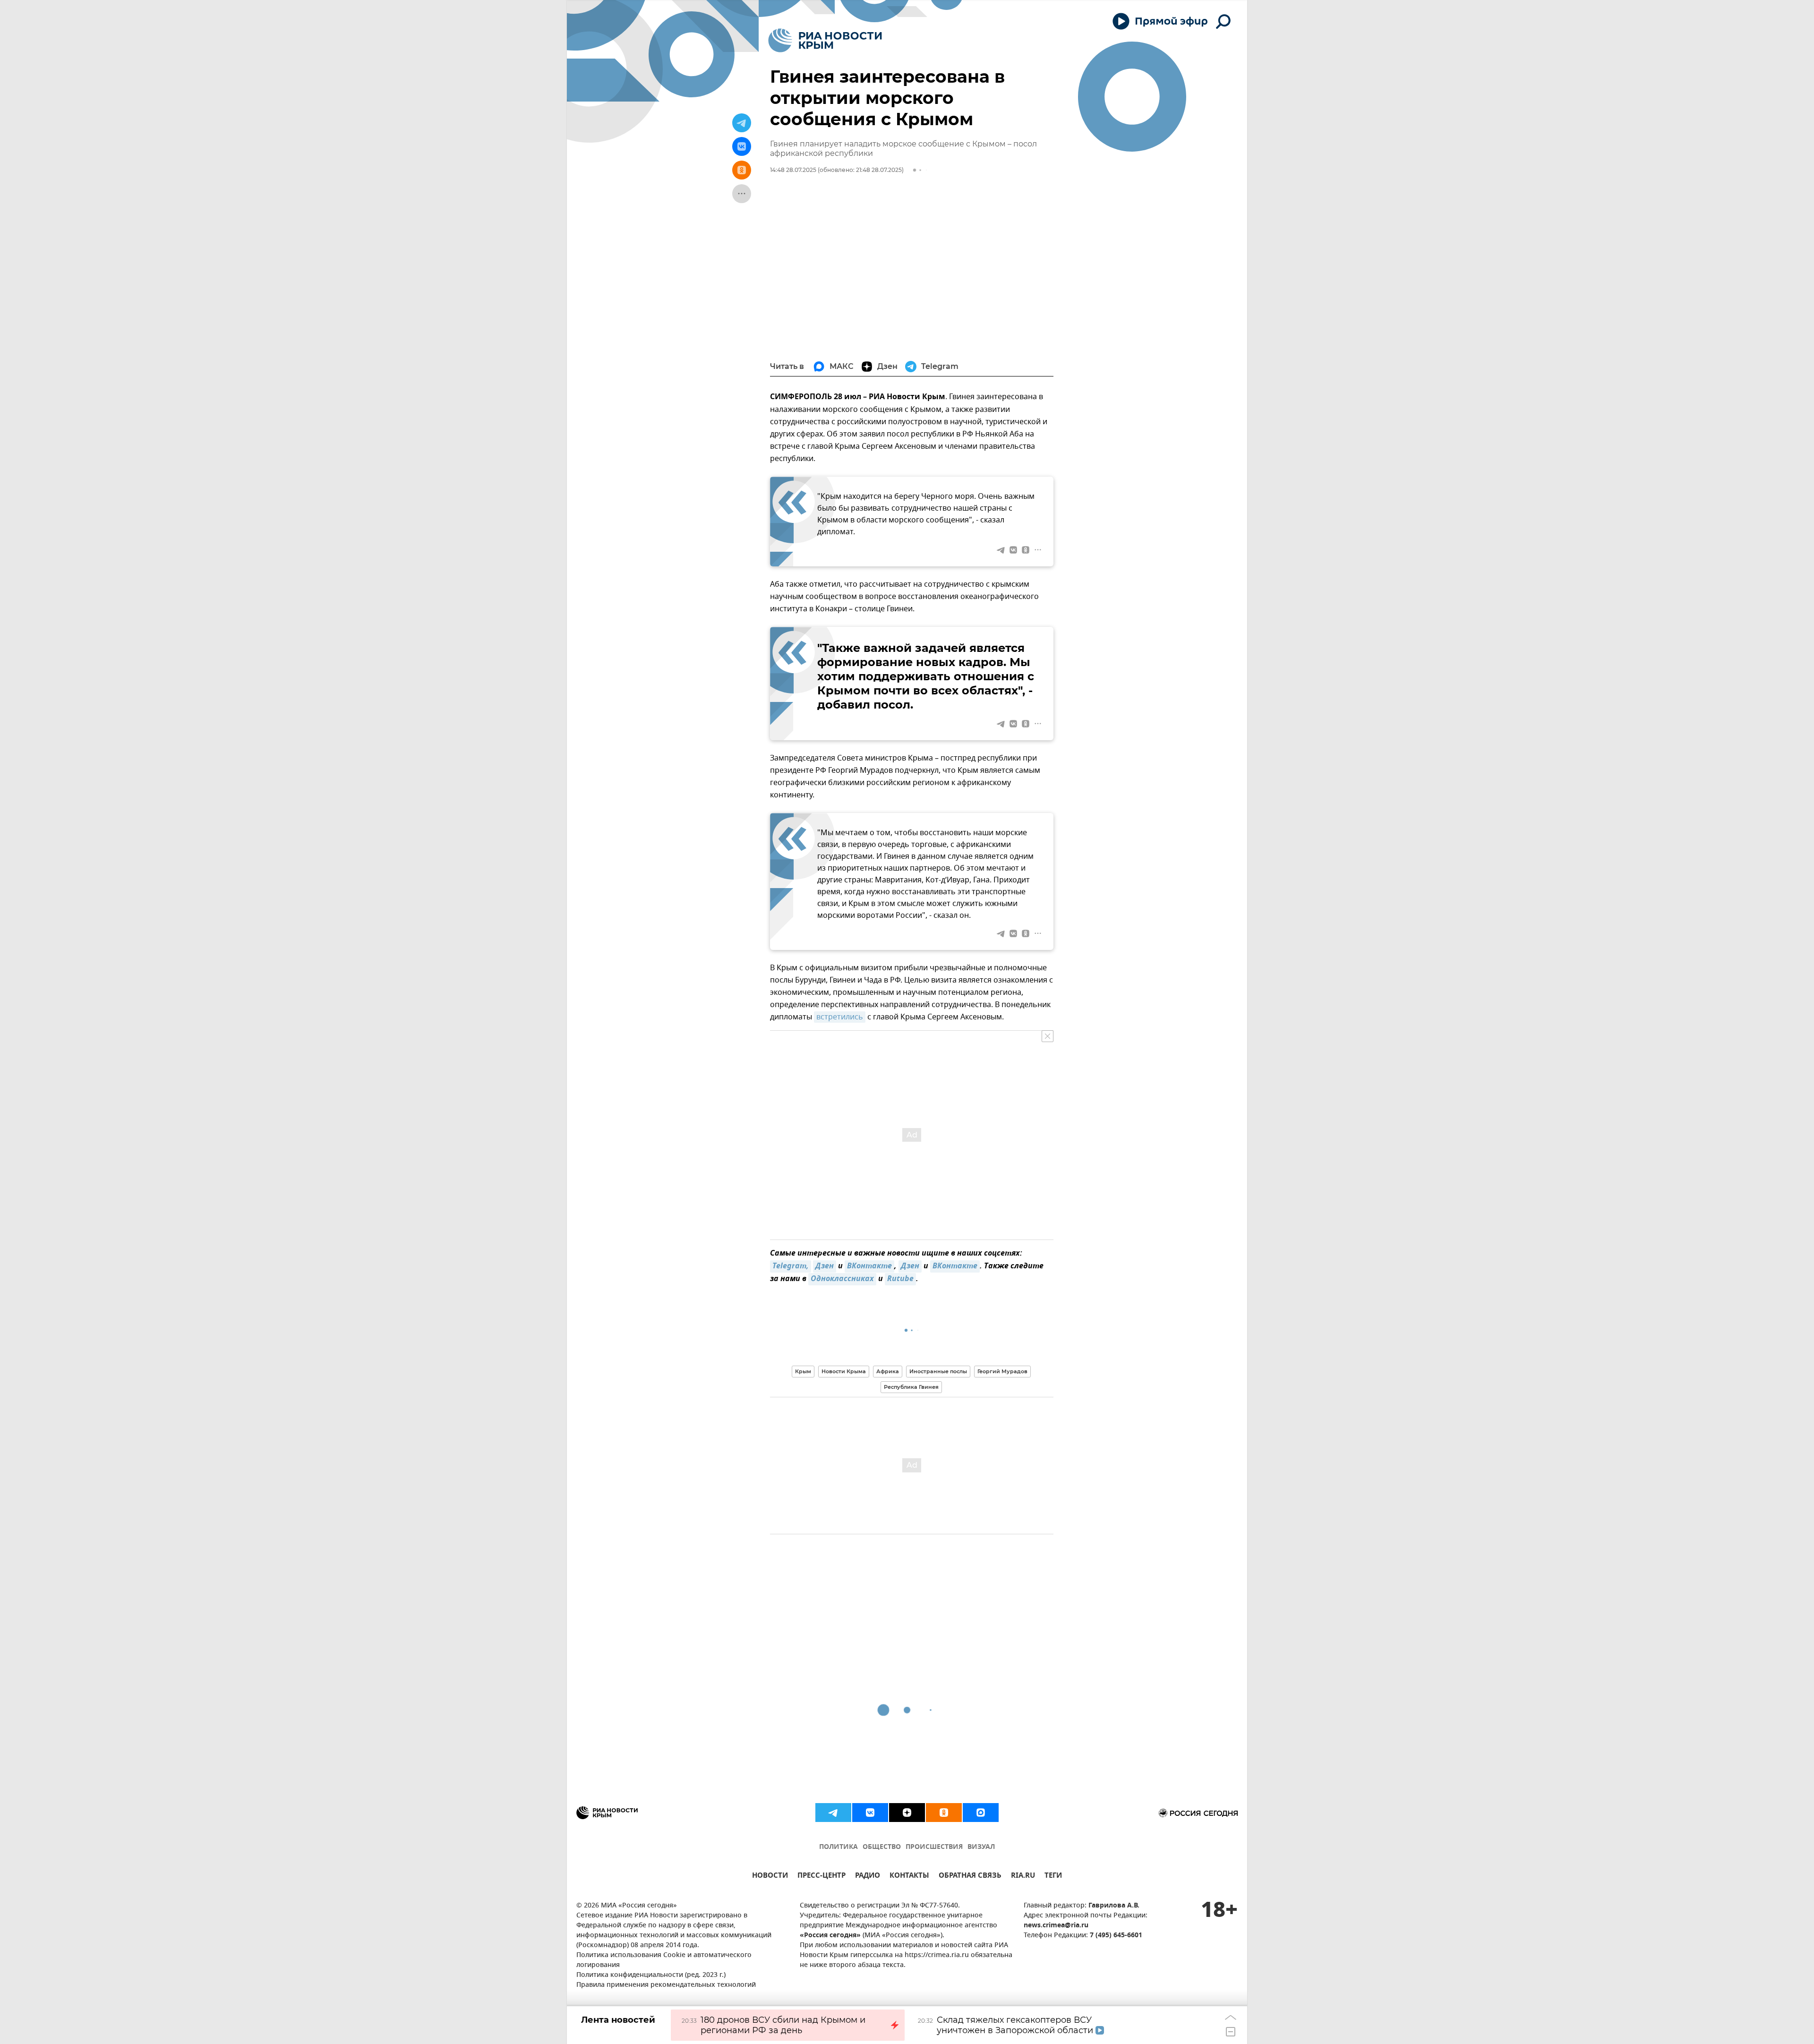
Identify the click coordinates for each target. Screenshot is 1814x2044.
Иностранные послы (938, 1371)
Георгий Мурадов (1002, 1371)
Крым (803, 1371)
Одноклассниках (842, 1279)
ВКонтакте (869, 1266)
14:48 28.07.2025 (793, 170)
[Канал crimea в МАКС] (981, 1813)
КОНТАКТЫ (909, 1877)
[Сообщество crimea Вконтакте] (870, 1813)
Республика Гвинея (911, 1387)
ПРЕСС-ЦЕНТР (821, 1877)
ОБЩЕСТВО (882, 1847)
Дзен (825, 1266)
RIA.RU (1023, 1877)
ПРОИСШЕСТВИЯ (934, 1847)
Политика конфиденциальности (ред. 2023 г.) (651, 1975)
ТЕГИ (1053, 1877)
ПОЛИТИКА (839, 1847)
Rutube (900, 1279)
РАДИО (868, 1877)
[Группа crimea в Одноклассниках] (944, 1813)
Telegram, (791, 1266)
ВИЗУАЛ (981, 1847)
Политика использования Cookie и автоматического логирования (664, 1960)
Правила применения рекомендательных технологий (666, 1985)
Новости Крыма (844, 1371)
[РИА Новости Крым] (825, 40)
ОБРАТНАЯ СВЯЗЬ (970, 1877)
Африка (888, 1371)
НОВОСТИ (770, 1877)
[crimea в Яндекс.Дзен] (907, 1813)
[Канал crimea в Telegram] (833, 1813)
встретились (840, 1017)
